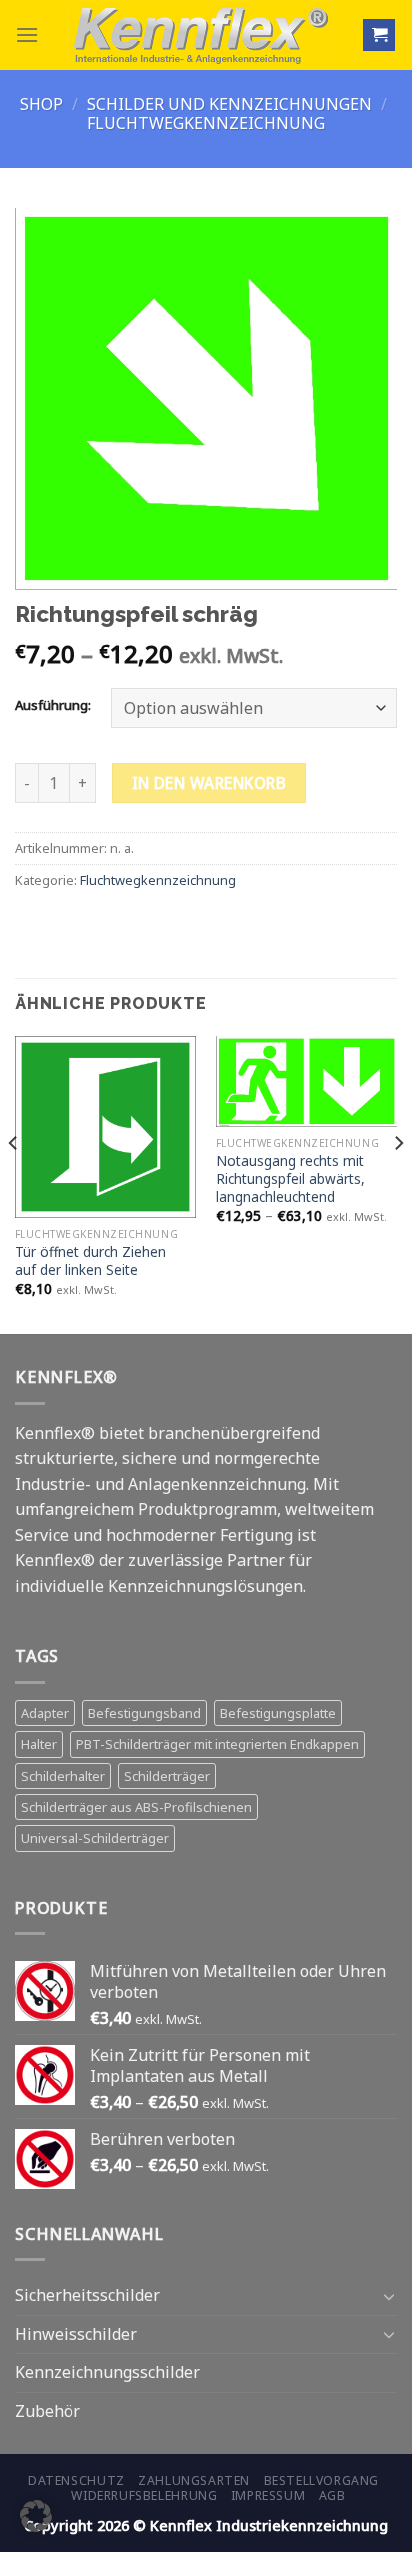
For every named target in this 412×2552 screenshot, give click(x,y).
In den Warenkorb (209, 783)
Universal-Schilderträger (95, 1838)
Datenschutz (76, 2480)
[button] (36, 2516)
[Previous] (14, 1183)
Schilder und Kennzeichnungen (229, 104)
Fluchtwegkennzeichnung (206, 123)
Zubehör (47, 2411)
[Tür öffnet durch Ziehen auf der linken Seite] (105, 1126)
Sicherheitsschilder (87, 2295)
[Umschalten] (389, 2296)
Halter (39, 1744)
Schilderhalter (63, 1776)
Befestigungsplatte (278, 1713)
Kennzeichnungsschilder (107, 2372)
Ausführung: (53, 706)
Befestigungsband (144, 1713)
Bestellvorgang (322, 2480)
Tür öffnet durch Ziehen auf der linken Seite (90, 1260)
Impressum (268, 2495)
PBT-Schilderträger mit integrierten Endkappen (217, 1744)
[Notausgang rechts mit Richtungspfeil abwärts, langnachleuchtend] (306, 1081)
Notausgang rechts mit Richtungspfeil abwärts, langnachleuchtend (290, 1178)
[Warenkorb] (379, 35)
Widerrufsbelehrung (144, 2495)
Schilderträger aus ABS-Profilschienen (136, 1807)
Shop (41, 104)
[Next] (398, 1183)
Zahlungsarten (194, 2480)
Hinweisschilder (76, 2334)
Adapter (45, 1713)
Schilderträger (167, 1776)
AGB (332, 2495)
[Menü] (27, 34)
